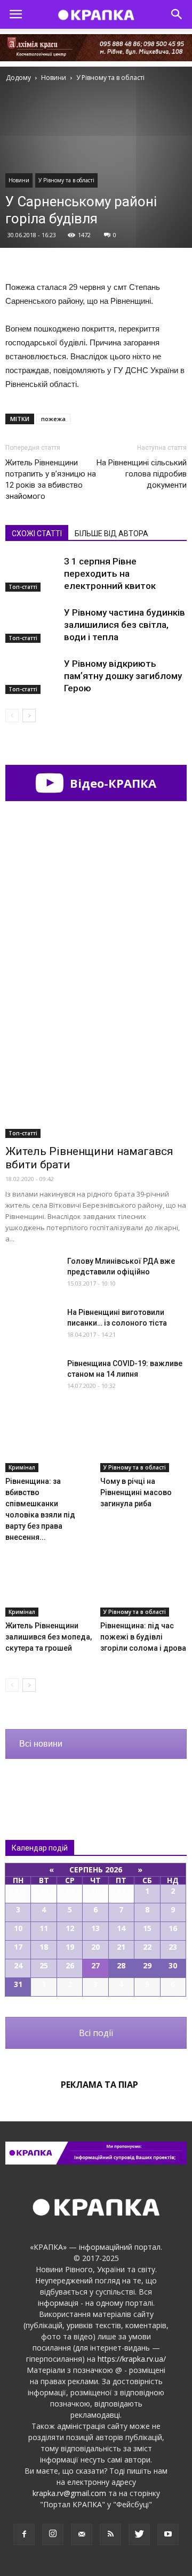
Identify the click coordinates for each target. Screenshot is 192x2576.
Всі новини (41, 1744)
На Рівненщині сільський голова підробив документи (142, 474)
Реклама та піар (99, 2085)
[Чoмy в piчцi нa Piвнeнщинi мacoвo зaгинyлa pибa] (144, 1442)
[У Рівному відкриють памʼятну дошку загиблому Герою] (32, 676)
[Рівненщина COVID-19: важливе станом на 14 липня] (32, 1376)
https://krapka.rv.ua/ (132, 2359)
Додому (18, 78)
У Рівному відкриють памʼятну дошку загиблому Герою (123, 676)
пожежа (53, 419)
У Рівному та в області (66, 180)
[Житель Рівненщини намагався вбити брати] (96, 1072)
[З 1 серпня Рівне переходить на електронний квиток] (32, 574)
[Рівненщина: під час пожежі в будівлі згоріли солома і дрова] (144, 1587)
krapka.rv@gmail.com (69, 2493)
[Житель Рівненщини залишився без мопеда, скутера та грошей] (49, 1587)
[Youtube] (168, 2534)
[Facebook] (24, 2534)
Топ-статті (23, 587)
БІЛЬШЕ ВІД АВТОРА (111, 534)
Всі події (96, 2033)
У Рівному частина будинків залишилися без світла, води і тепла (125, 625)
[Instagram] (53, 2534)
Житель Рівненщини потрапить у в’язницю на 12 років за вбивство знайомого (51, 479)
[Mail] (82, 2534)
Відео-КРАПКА (111, 783)
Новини (19, 180)
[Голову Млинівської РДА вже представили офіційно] (32, 1274)
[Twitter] (139, 2534)
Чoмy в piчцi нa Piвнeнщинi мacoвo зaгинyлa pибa (136, 1492)
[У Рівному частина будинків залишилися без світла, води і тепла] (32, 625)
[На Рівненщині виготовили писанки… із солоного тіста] (32, 1325)
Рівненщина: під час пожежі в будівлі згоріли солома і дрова (143, 1637)
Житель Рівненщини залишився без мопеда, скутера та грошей (49, 1637)
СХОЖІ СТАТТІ (37, 534)
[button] (177, 14)
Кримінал (22, 1467)
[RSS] (110, 2534)
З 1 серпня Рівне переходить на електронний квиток (110, 574)
